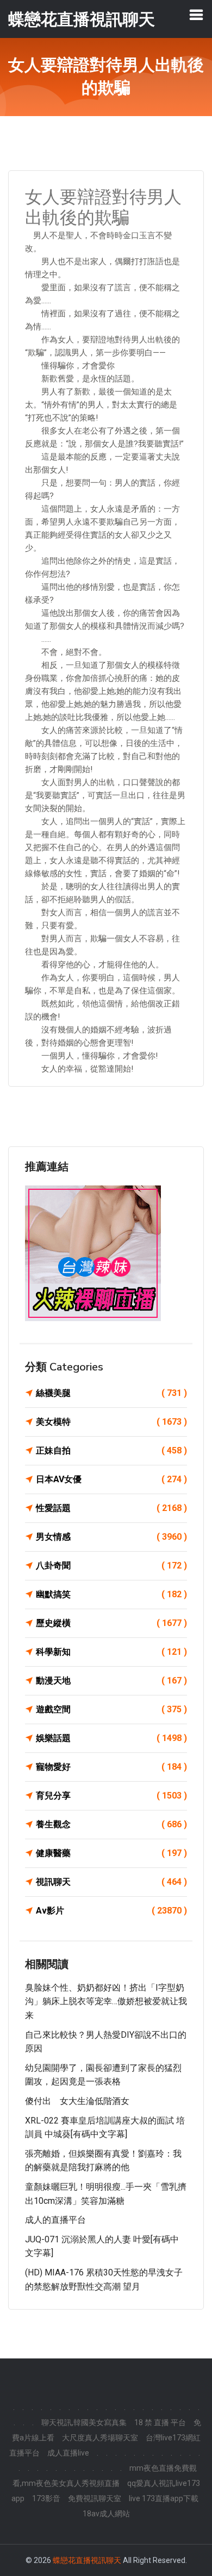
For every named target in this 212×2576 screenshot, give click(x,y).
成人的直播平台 (55, 2220)
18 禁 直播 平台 (160, 2422)
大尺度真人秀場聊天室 (100, 2438)
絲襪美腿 (111, 1393)
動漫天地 (111, 1681)
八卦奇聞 (111, 1566)
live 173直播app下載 (164, 2498)
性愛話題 (111, 1508)
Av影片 (111, 1911)
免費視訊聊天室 (95, 2498)
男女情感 (111, 1537)
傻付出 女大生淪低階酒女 (77, 2101)
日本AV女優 (111, 1479)
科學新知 (111, 1652)
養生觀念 (111, 1824)
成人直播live (68, 2453)
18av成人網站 (106, 2514)
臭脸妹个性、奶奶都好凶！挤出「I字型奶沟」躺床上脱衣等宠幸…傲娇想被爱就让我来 (106, 2001)
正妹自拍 (111, 1450)
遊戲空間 (111, 1709)
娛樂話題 (111, 1738)
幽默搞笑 (111, 1594)
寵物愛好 (111, 1767)
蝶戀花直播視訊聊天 (87, 2560)
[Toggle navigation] (196, 15)
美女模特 (111, 1422)
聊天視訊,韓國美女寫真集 (84, 2422)
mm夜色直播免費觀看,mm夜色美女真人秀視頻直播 (105, 2476)
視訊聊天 (111, 1882)
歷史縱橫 (111, 1623)
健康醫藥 (111, 1853)
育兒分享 (111, 1796)
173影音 (46, 2498)
